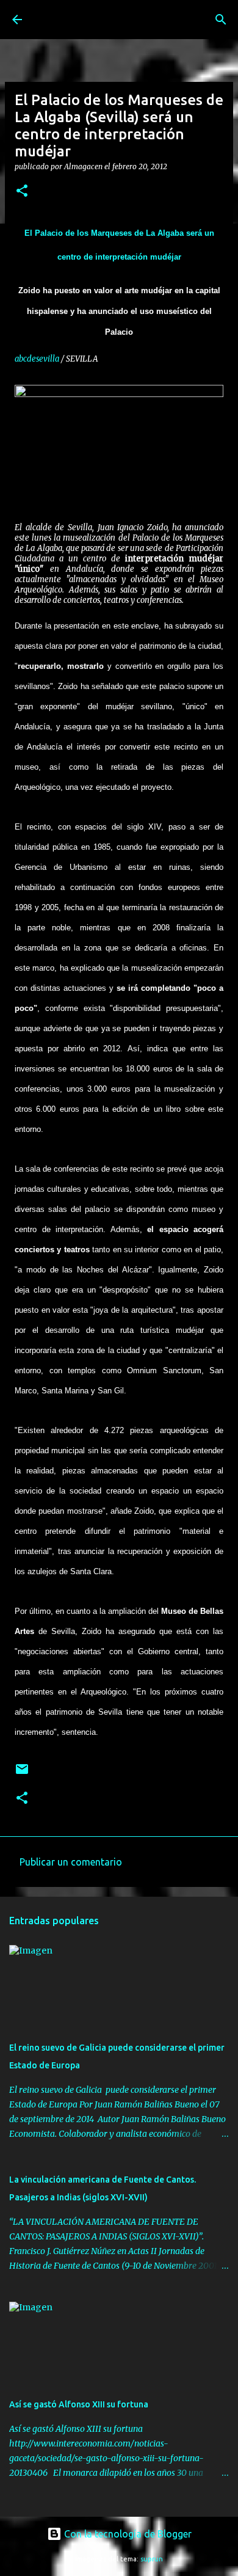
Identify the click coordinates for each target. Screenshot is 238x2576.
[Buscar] (221, 20)
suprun (152, 2559)
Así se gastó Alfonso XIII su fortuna (79, 2404)
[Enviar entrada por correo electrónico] (22, 1774)
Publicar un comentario (71, 1862)
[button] (22, 192)
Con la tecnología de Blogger (127, 2534)
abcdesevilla (37, 359)
